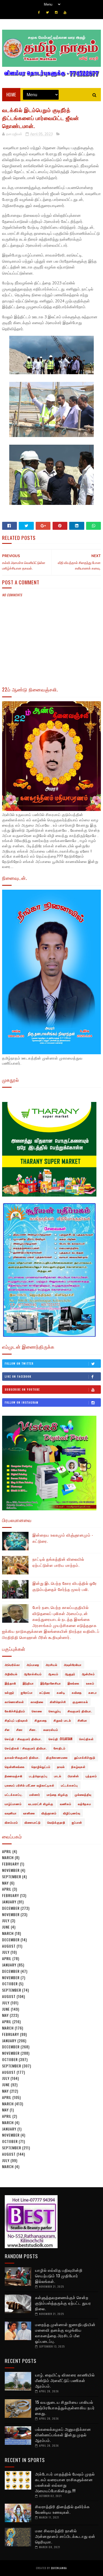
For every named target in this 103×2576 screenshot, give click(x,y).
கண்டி (61, 1692)
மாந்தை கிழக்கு (57, 1794)
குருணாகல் (80, 1702)
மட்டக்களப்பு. (14, 1794)
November (11, 1870)
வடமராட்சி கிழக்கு (41, 1804)
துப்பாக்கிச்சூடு (85, 1757)
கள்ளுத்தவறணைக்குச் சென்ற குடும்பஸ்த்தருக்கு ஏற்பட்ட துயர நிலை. (63, 2303)
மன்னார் (35, 1794)
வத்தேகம (85, 1804)
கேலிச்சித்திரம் (15, 1711)
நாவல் (61, 1767)
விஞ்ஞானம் (49, 1813)
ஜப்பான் (77, 1822)
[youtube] (65, 12)
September (12, 1876)
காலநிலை (37, 1702)
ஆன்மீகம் (88, 1674)
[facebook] (39, 12)
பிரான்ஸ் (73, 1776)
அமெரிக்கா (12, 1665)
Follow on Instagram (22, 1402)
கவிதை (77, 1692)
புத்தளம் (91, 1776)
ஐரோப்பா (27, 1692)
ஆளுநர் (70, 1674)
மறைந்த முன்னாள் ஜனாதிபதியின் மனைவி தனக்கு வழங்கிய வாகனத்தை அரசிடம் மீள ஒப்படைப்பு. (65, 2333)
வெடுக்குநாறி (56, 1822)
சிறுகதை (41, 1720)
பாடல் (58, 1776)
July (6, 1920)
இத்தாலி (10, 1683)
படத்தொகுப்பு (38, 1776)
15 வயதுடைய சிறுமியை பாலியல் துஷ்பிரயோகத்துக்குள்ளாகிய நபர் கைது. (65, 2407)
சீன (7, 1730)
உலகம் (90, 1683)
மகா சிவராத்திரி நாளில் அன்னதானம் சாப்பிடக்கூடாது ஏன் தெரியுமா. (65, 2536)
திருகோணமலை (57, 1757)
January (9, 1902)
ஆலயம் (53, 1674)
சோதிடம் (60, 1748)
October (10, 1984)
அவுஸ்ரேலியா (73, 1665)
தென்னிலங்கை (15, 1767)
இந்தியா (28, 1683)
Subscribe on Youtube (22, 1389)
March (8, 1857)
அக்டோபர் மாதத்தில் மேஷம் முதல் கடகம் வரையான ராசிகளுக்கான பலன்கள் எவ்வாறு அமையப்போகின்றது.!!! (65, 2482)
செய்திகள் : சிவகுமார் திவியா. (26, 1748)
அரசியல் (51, 1665)
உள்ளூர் (10, 1692)
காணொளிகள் (14, 1702)
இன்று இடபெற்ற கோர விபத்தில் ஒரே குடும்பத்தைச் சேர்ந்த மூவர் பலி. (65, 1586)
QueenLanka (59, 2568)
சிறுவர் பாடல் (62, 1720)
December (11, 1908)
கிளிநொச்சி (58, 1702)
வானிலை (29, 1813)
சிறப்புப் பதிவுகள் (16, 1720)
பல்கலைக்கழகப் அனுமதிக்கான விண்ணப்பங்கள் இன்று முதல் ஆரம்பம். (63, 2434)
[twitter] (47, 12)
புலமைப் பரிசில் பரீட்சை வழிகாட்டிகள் (30, 1785)
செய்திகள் (86, 1739)
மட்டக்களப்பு (69, 1785)
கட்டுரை (45, 1692)
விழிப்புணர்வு (72, 1813)
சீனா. (33, 1730)
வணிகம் (66, 1804)
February (11, 1864)
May (5, 1883)
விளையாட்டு (33, 1822)
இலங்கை (74, 1683)
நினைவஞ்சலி (14, 1776)
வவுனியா (11, 1813)
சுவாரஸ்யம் (51, 1730)
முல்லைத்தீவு (83, 1794)
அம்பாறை (33, 1665)
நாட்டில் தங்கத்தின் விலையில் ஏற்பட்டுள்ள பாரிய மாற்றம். (58, 1562)
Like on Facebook (18, 1376)
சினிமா (82, 1720)
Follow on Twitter (19, 1363)
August (9, 1946)
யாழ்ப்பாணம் (13, 1804)
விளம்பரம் (11, 1822)
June (6, 1927)
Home (11, 95)
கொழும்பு (55, 1711)
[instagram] (56, 12)
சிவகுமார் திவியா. (80, 1711)
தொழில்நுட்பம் (41, 1767)
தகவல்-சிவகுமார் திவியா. (22, 1757)
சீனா (20, 1730)
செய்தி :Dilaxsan (61, 1739)
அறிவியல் (11, 1674)
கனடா (93, 1692)
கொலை (37, 1711)
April (7, 1851)
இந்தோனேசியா (51, 1683)
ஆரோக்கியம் (33, 1674)
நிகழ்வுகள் (78, 1767)
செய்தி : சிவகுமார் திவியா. (23, 1739)
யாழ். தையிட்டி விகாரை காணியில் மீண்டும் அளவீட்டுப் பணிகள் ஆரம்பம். (65, 2380)
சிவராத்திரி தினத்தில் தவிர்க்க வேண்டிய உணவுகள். (62, 2509)
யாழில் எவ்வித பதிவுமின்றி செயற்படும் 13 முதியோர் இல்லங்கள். (59, 2275)
